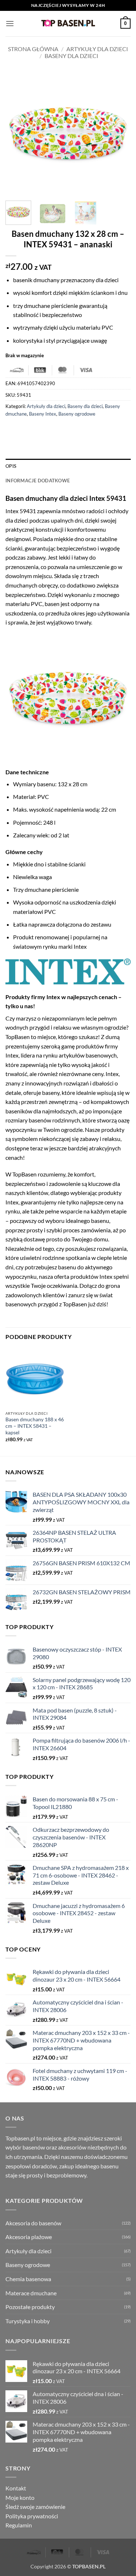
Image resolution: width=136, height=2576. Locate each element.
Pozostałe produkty (30, 2307)
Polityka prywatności (32, 2516)
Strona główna (33, 49)
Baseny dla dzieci (71, 56)
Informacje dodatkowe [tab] (38, 481)
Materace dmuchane (31, 2293)
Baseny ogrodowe (77, 414)
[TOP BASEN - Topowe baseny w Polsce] (68, 23)
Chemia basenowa (28, 2279)
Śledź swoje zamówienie (35, 2507)
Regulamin (19, 2525)
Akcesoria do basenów (33, 2223)
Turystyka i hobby (28, 2321)
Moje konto (20, 2497)
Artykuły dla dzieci (97, 49)
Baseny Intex (43, 414)
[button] (10, 23)
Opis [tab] (11, 466)
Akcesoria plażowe (29, 2237)
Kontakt (16, 2488)
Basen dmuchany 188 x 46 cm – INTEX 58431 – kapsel (35, 1426)
